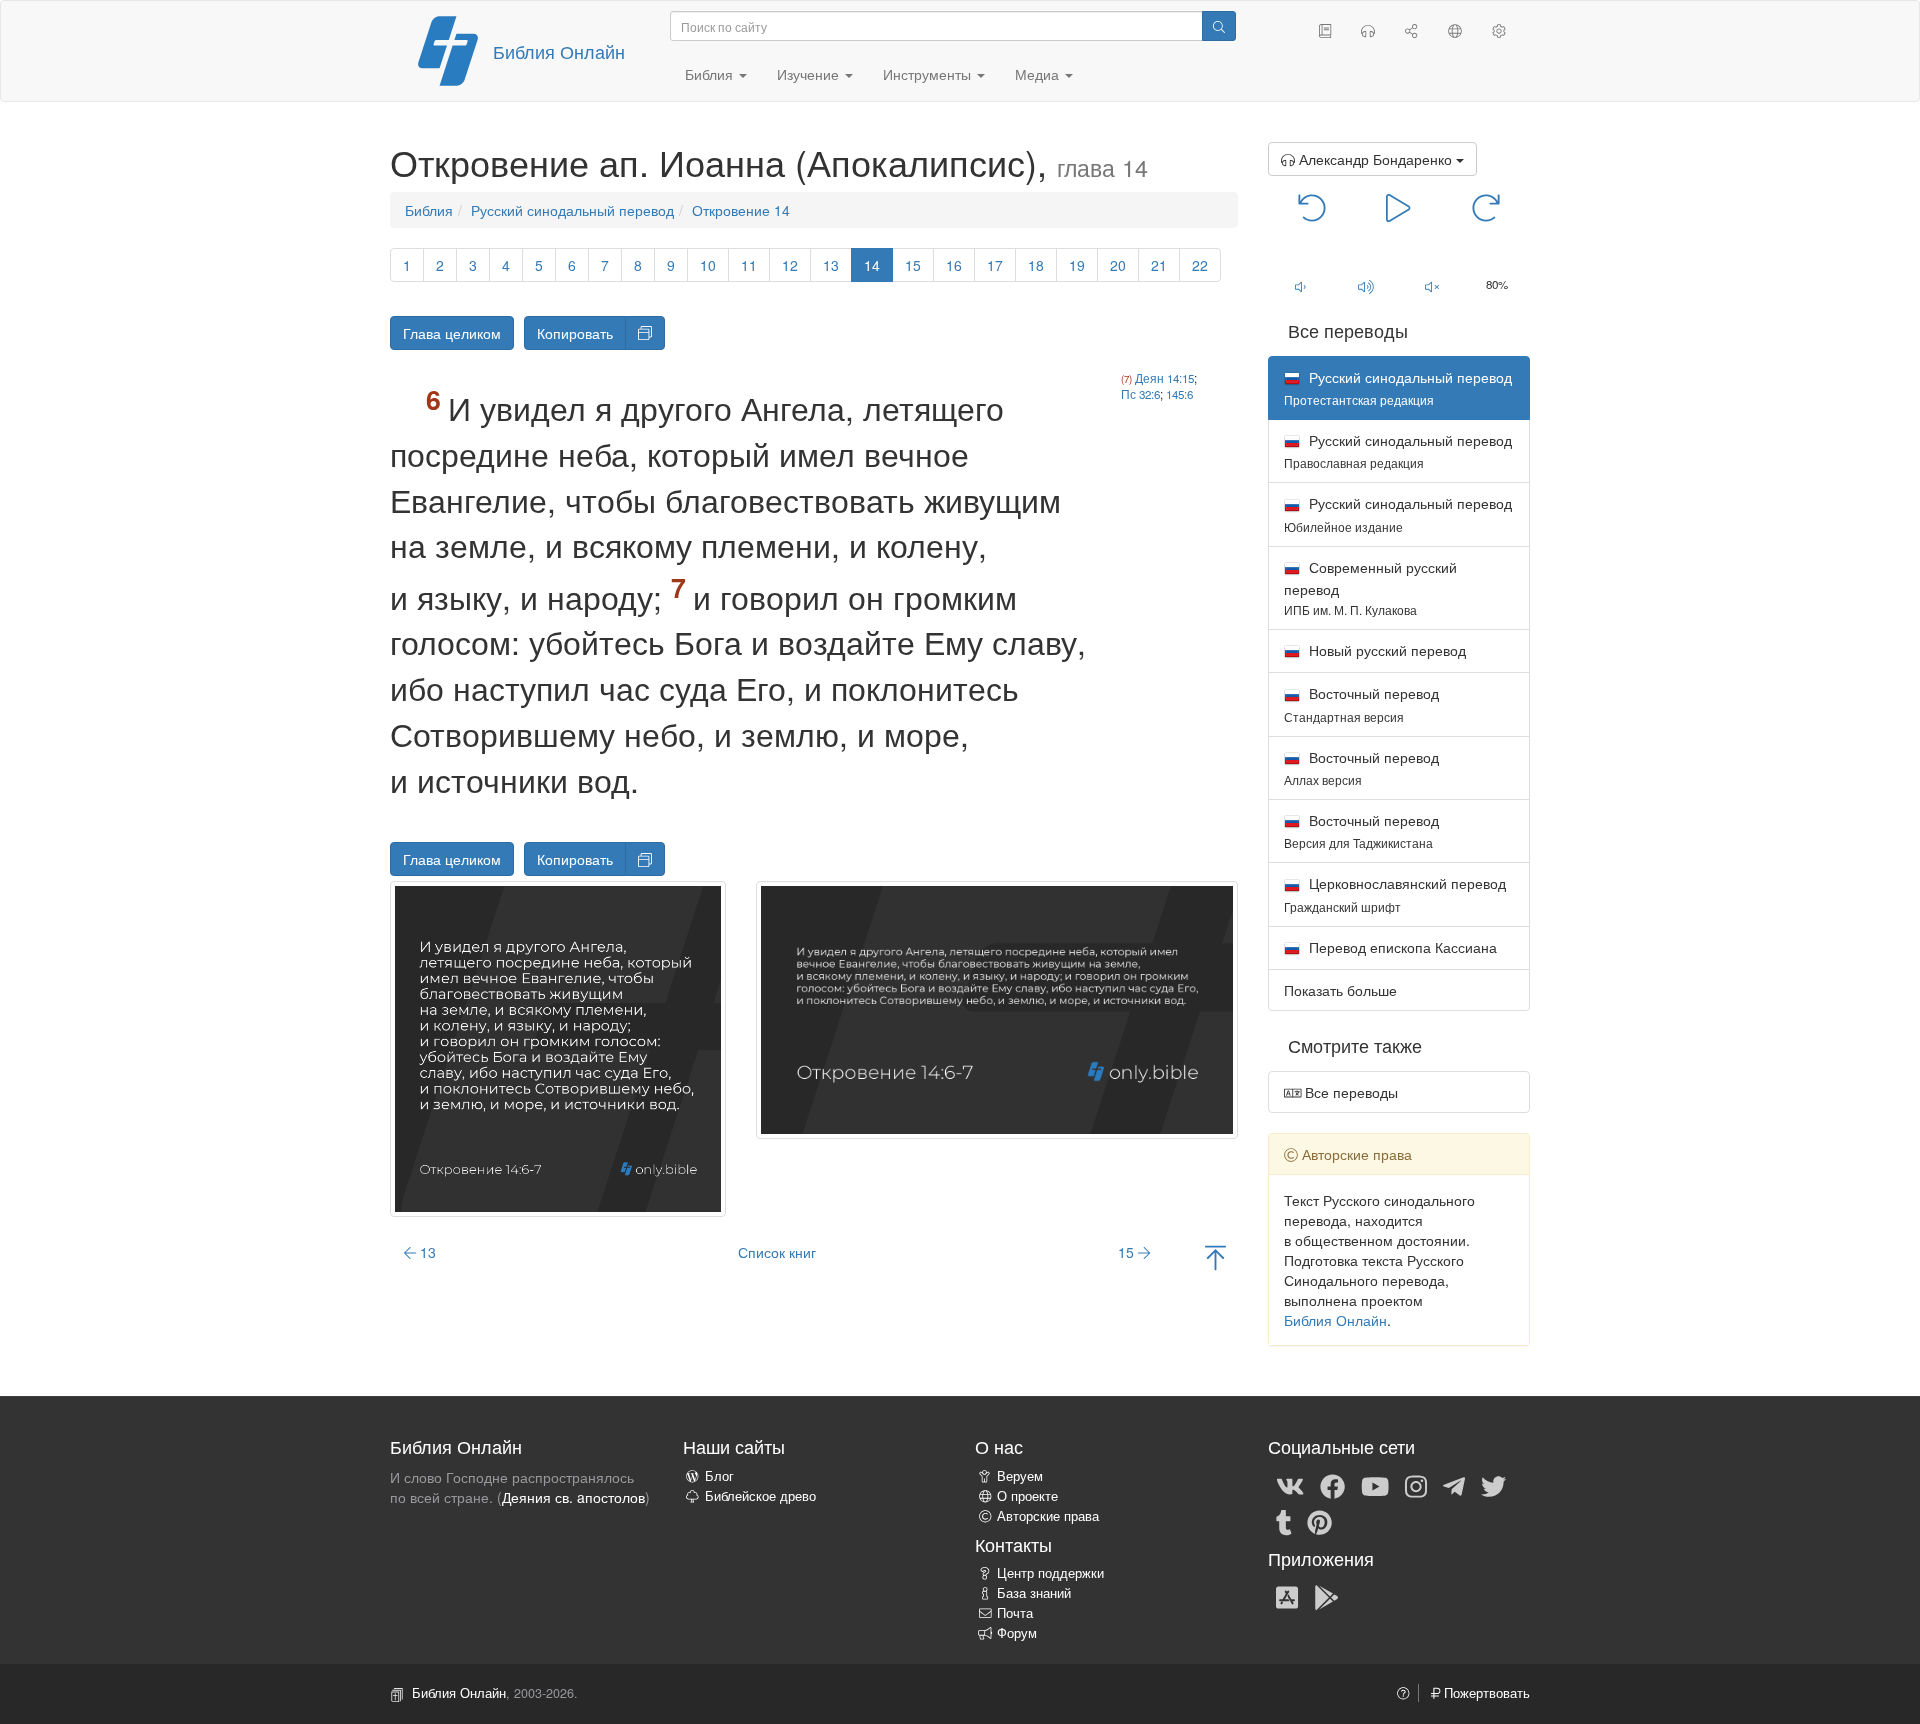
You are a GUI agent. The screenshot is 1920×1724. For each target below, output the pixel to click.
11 (749, 265)
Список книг (777, 1252)
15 (913, 265)
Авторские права (1048, 1516)
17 (995, 265)
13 (831, 265)
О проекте (1027, 1496)
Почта (1015, 1613)
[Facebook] (1332, 1485)
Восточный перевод (1361, 703)
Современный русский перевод (1370, 587)
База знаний (1034, 1593)
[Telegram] (1454, 1485)
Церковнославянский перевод (1395, 893)
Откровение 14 (741, 210)
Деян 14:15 (1164, 378)
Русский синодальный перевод (572, 210)
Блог (719, 1476)
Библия (429, 210)
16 (954, 265)
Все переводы (1349, 1092)
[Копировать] (645, 333)
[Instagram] (1416, 1485)
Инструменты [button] (929, 74)
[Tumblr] (1284, 1521)
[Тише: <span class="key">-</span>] (1301, 286)
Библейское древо (760, 1496)
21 (1159, 265)
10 (708, 265)
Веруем (1020, 1476)
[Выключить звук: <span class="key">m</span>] (1432, 286)
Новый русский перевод (1385, 650)
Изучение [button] (810, 74)
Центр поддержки (1050, 1573)
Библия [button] (711, 74)
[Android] (1326, 1596)
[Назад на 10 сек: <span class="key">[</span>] (1312, 206)
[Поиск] (1219, 26)
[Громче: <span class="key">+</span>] (1366, 286)
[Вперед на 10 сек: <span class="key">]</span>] (1485, 206)
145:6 (1179, 394)
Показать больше (1340, 990)
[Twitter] (1493, 1485)
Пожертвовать (1485, 1693)
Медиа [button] (1039, 74)
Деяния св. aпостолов (573, 1497)
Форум (1017, 1633)
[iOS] (1287, 1596)
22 (1200, 265)
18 (1036, 265)
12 (790, 265)
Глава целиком (452, 333)
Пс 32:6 (1140, 394)
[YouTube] (1375, 1485)
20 (1118, 265)
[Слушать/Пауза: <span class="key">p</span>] (1398, 206)
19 (1077, 265)
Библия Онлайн (559, 51)
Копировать (575, 333)
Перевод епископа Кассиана (1401, 947)
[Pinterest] (1319, 1521)
